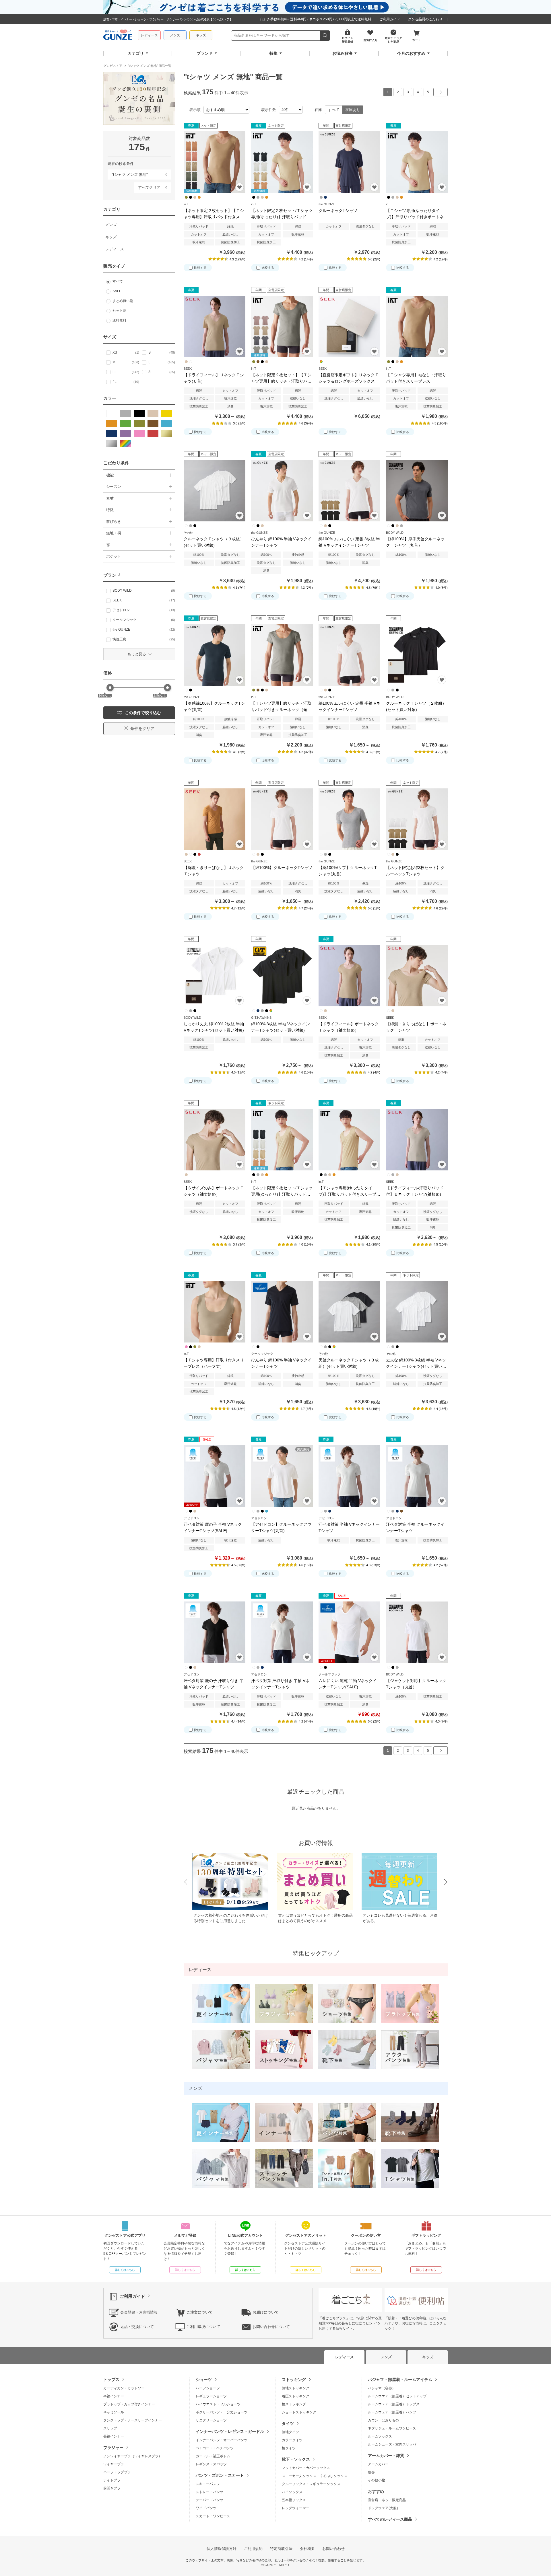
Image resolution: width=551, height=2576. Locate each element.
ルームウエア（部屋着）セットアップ (397, 2396)
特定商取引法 (281, 2549)
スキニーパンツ (208, 2484)
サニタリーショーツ (211, 2420)
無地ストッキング (296, 2388)
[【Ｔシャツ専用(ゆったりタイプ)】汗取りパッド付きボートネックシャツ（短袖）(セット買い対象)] (417, 162)
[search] (325, 36)
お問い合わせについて (271, 2327)
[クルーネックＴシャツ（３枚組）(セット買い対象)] (215, 491)
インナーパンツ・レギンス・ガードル (230, 2431)
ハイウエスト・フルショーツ (218, 2404)
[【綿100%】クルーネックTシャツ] (282, 819)
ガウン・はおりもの (383, 2420)
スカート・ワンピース (213, 2516)
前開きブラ (112, 2488)
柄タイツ (289, 2448)
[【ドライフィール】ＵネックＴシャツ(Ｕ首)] (215, 327)
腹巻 (371, 2472)
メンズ (175, 35)
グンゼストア (118, 36)
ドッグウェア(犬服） (384, 2508)
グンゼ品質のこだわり (425, 19)
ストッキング (294, 2380)
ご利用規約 (253, 2549)
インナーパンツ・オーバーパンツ (222, 2440)
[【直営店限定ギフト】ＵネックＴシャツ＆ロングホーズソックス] (349, 327)
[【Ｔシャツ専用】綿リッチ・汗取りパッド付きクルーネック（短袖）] (282, 655)
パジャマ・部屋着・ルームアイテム (400, 2380)
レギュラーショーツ (211, 2396)
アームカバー (378, 2464)
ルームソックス (380, 2436)
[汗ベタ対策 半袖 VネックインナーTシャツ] (349, 1476)
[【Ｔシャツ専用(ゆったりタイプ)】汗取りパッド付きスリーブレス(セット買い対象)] (349, 1140)
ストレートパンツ (209, 2492)
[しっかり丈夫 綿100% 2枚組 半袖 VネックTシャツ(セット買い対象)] (215, 976)
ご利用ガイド (390, 19)
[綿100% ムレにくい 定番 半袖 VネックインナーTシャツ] (349, 655)
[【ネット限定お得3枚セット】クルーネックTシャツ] (417, 819)
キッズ (201, 35)
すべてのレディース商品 (390, 2519)
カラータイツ (292, 2440)
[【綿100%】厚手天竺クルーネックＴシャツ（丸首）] (417, 491)
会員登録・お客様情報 (139, 2312)
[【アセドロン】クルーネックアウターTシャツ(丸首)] (282, 1476)
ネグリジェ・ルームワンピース (392, 2428)
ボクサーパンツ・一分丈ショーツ (222, 2412)
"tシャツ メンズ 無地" (128, 173)
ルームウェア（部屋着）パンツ (392, 2412)
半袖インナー (114, 2396)
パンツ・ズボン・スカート (220, 2475)
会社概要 (307, 2549)
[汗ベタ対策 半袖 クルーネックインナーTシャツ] (417, 1476)
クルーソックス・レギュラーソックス (311, 2484)
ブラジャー (113, 2448)
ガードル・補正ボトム (213, 2456)
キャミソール (114, 2412)
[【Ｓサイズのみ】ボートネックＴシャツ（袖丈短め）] (215, 1140)
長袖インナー (114, 2436)
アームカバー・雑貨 (386, 2456)
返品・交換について (137, 2327)
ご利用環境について (203, 2327)
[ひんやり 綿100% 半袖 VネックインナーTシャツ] (282, 491)
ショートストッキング (299, 2412)
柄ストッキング (294, 2404)
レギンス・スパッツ (211, 2464)
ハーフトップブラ (117, 2472)
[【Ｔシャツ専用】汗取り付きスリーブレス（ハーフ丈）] (215, 1312)
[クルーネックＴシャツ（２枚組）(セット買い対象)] (417, 655)
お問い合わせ (333, 2549)
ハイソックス (292, 2492)
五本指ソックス (294, 2500)
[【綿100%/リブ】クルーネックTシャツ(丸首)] (349, 819)
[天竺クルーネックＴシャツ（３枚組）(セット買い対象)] (349, 1312)
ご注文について (200, 2312)
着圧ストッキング (296, 2396)
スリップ (110, 2428)
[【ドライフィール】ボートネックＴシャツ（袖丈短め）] (349, 976)
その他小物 (377, 2480)
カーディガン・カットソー (124, 2388)
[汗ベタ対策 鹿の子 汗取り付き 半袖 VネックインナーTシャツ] (215, 1632)
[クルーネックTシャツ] (349, 162)
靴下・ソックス (296, 2459)
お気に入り (239, 187)
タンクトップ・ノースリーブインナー (133, 2420)
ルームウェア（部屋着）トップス (394, 2404)
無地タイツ (290, 2432)
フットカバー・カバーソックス (306, 2468)
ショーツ (204, 2380)
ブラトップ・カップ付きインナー (129, 2404)
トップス (111, 2380)
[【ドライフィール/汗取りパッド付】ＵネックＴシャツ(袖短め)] (417, 1140)
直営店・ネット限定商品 (387, 2500)
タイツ (288, 2423)
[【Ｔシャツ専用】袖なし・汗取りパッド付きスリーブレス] (417, 327)
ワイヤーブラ (114, 2464)
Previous (185, 1882)
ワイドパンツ (206, 2508)
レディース (149, 35)
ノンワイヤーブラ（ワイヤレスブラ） (133, 2456)
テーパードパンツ (209, 2500)
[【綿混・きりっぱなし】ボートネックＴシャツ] (417, 976)
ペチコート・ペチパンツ (215, 2448)
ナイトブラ (112, 2480)
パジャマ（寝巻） (382, 2388)
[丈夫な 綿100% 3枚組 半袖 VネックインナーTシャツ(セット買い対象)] (417, 1312)
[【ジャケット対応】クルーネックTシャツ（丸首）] (417, 1632)
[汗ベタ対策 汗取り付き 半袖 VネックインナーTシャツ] (282, 1632)
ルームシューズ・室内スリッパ (392, 2444)
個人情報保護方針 (222, 2549)
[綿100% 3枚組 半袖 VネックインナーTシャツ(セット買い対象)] (282, 976)
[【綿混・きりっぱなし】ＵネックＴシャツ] (215, 819)
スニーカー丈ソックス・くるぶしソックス (315, 2476)
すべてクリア (149, 187)
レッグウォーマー (296, 2508)
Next (446, 1882)
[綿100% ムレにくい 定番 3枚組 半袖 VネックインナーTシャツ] (349, 491)
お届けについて (266, 2312)
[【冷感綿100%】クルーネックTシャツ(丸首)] (215, 655)
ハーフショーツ (208, 2388)
